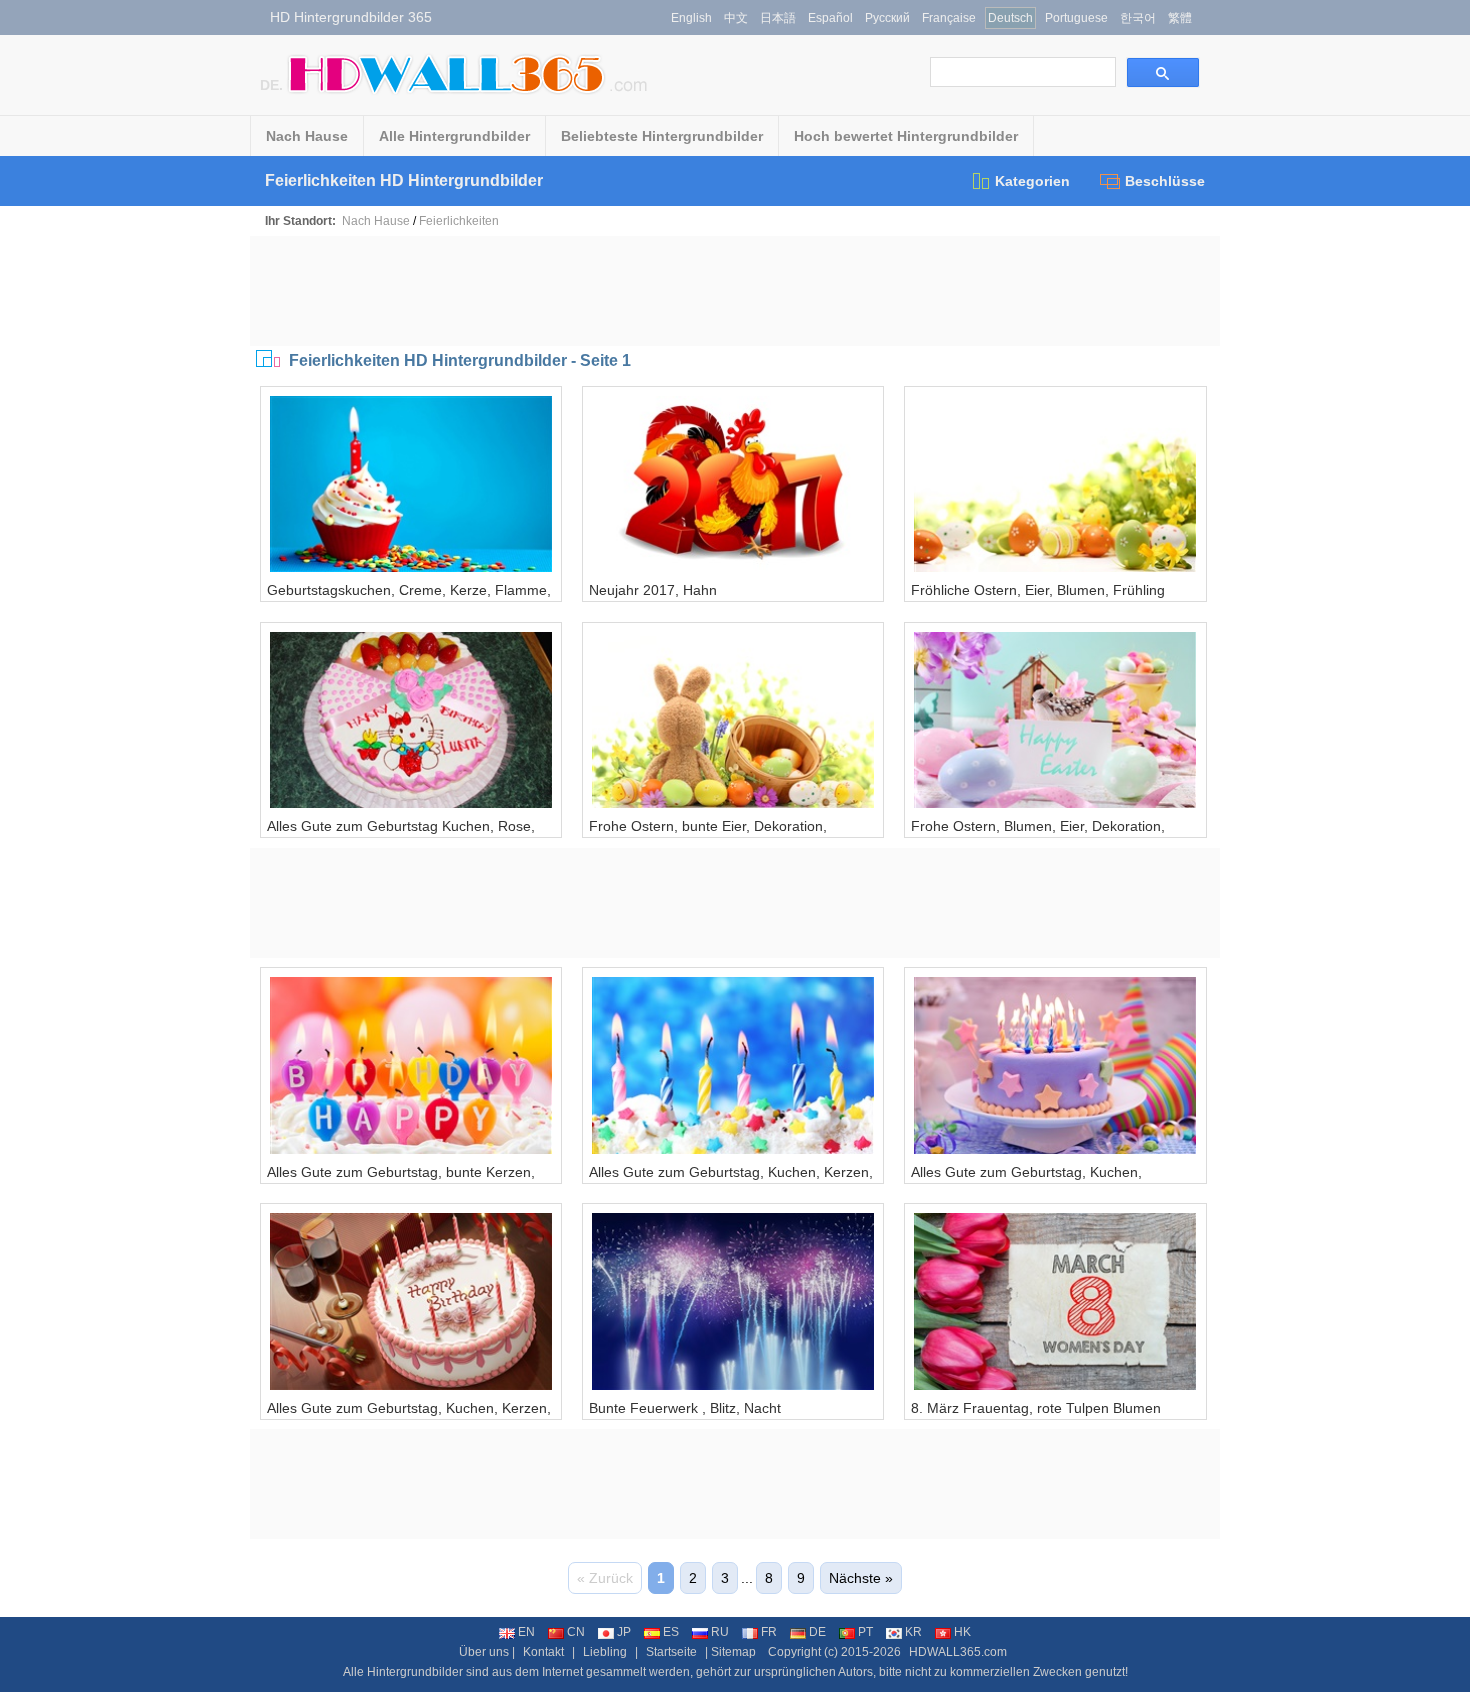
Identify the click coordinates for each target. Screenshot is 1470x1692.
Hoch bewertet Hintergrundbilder (906, 136)
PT (865, 1632)
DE (817, 1632)
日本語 (778, 18)
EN (526, 1632)
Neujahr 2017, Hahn (653, 590)
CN (576, 1632)
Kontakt (543, 1652)
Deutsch (1010, 18)
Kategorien (1032, 181)
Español (830, 18)
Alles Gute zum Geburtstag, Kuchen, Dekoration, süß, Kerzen (1026, 1180)
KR (913, 1632)
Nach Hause (307, 136)
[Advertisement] (735, 291)
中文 (736, 18)
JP (624, 1632)
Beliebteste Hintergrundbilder (662, 136)
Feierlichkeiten (459, 221)
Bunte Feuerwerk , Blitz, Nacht (685, 1408)
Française (949, 18)
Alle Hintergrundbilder (454, 136)
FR (769, 1632)
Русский (887, 18)
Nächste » (861, 1578)
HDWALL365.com (958, 1652)
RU (720, 1632)
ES (671, 1632)
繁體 (1180, 18)
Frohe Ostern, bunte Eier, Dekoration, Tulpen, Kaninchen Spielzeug (708, 834)
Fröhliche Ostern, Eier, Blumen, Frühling (1038, 590)
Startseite (671, 1652)
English (691, 18)
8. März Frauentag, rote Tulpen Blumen (1036, 1408)
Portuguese (1076, 18)
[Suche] (1163, 72)
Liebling (605, 1652)
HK (962, 1632)
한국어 (1138, 18)
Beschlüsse (1165, 181)
